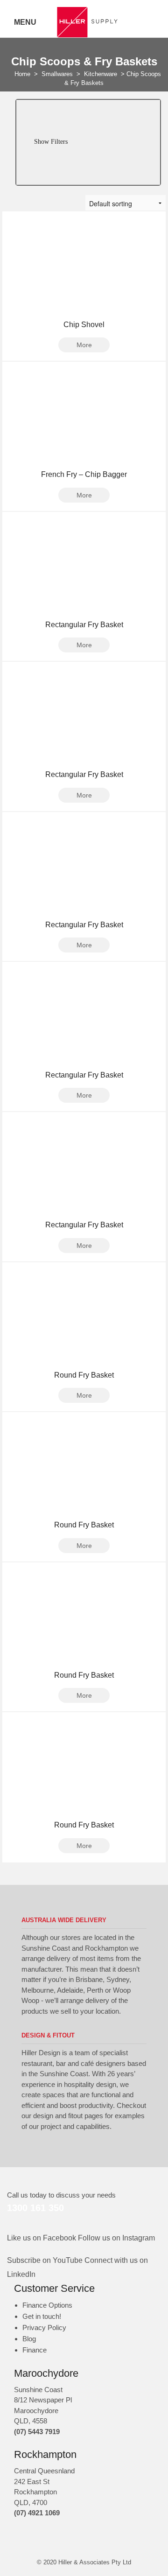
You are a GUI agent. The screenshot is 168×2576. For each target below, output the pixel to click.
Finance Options (47, 2305)
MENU (25, 22)
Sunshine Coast (38, 2390)
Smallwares (57, 74)
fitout (75, 2116)
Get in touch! (42, 2316)
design (43, 2116)
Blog (29, 2339)
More (84, 345)
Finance (35, 2350)
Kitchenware (101, 74)
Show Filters (50, 142)
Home (22, 74)
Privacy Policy (44, 2327)
